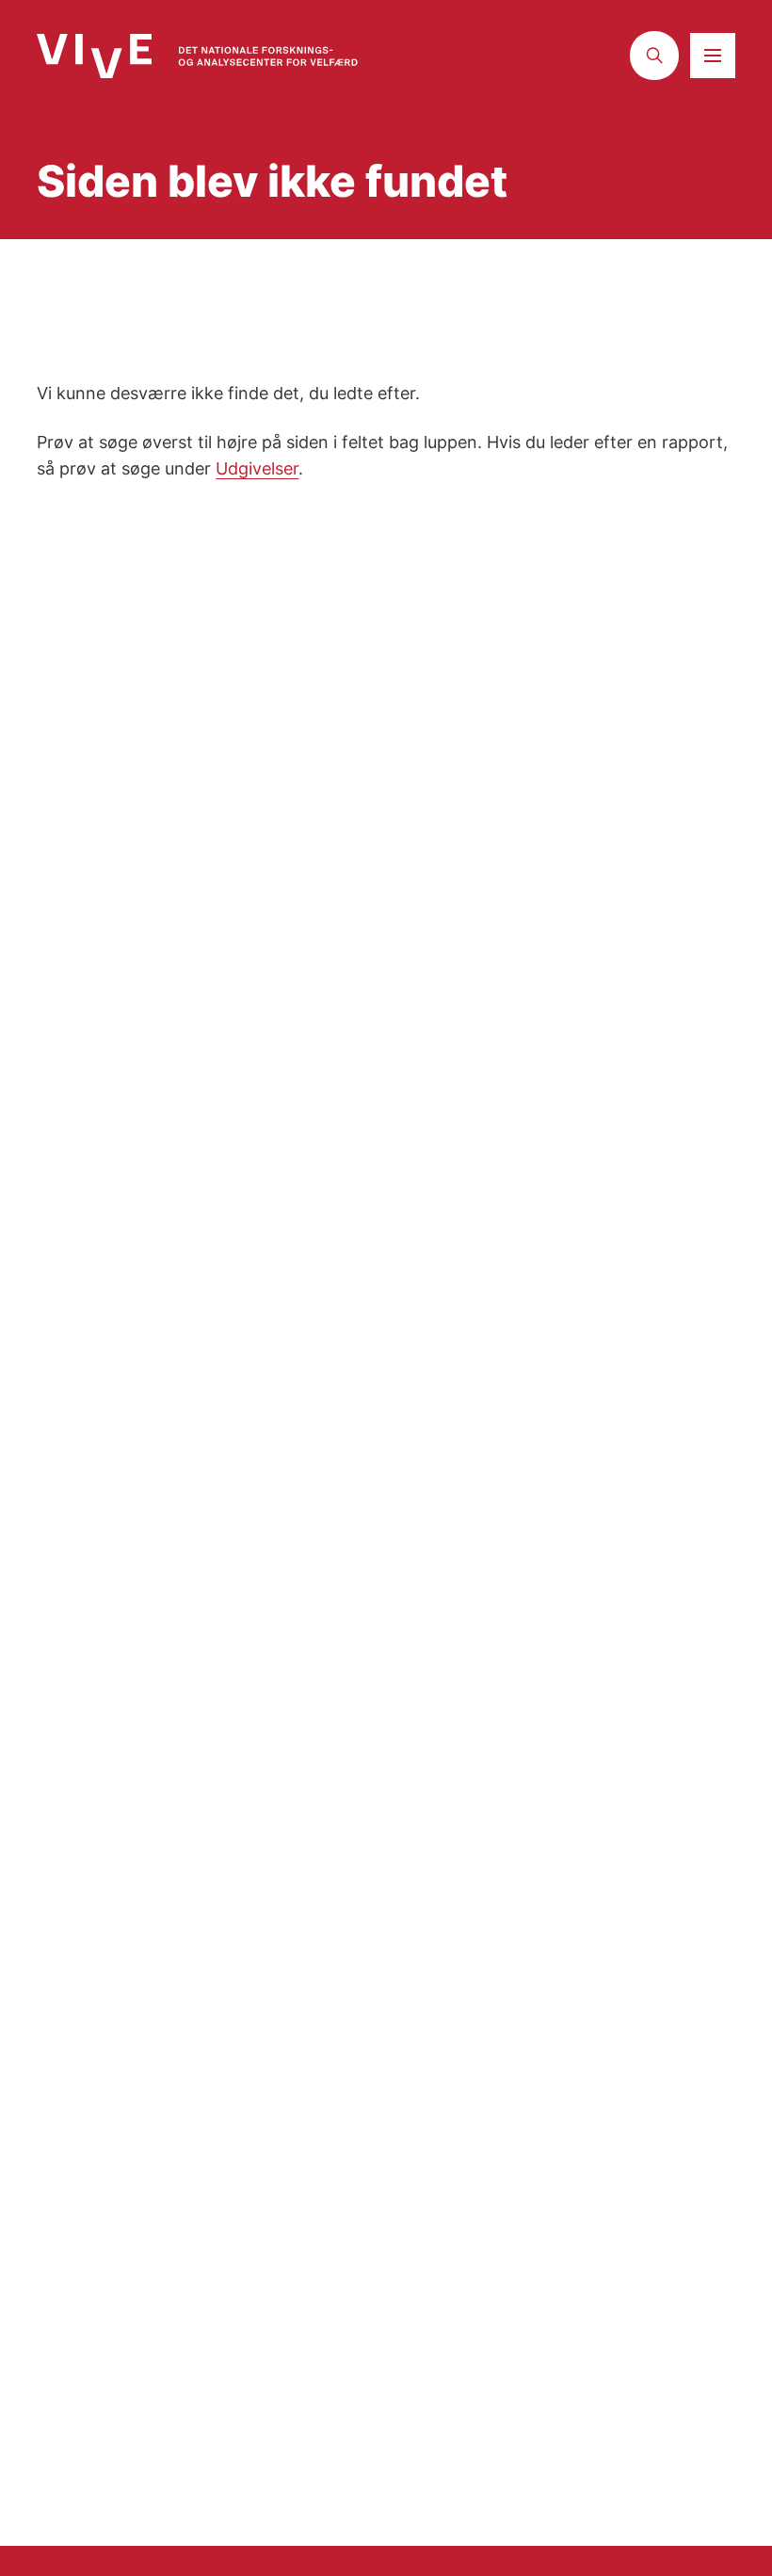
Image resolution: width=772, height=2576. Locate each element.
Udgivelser (257, 468)
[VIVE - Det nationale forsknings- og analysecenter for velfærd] (197, 56)
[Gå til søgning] (654, 56)
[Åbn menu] (713, 56)
